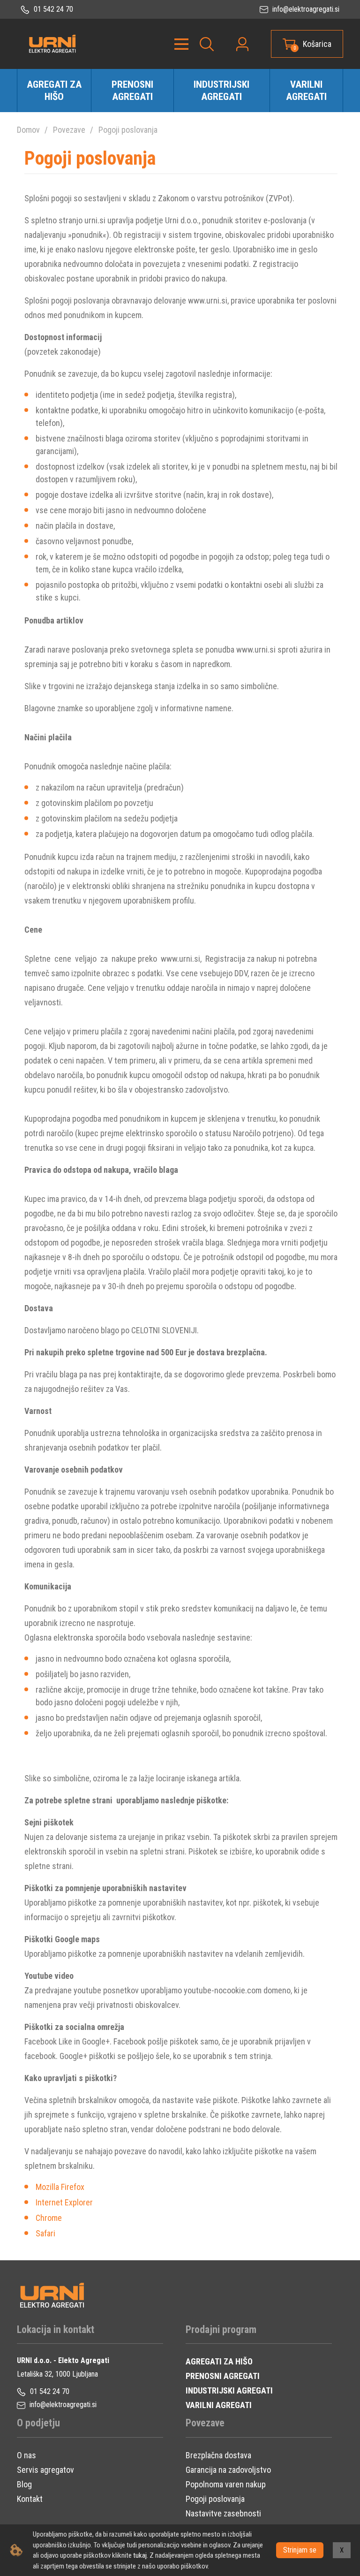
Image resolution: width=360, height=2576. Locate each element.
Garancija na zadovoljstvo (228, 2470)
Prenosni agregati (132, 91)
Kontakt (30, 2499)
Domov (28, 130)
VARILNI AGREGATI (219, 2405)
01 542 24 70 (52, 9)
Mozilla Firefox (60, 2187)
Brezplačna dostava (218, 2455)
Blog (24, 2484)
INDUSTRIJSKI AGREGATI (229, 2390)
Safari (45, 2233)
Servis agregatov (45, 2470)
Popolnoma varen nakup (226, 2484)
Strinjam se (300, 2550)
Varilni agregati (306, 91)
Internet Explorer (64, 2202)
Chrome (49, 2218)
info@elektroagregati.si (305, 9)
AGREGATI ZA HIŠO (219, 2361)
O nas (26, 2455)
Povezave (69, 130)
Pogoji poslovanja (128, 130)
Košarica (317, 44)
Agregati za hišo (54, 91)
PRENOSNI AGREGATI (223, 2376)
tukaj (140, 2555)
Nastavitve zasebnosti (223, 2513)
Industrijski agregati (221, 91)
